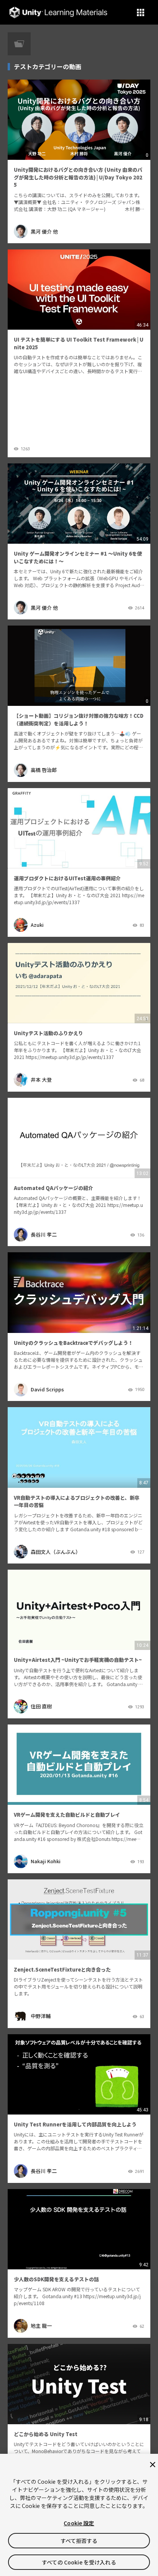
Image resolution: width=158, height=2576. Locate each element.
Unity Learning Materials (58, 12)
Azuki (37, 925)
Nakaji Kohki (46, 1861)
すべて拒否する (79, 2541)
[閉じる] (153, 2465)
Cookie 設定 (79, 2523)
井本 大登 (41, 1080)
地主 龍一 (41, 2326)
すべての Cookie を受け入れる (79, 2562)
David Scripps (47, 1389)
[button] (141, 12)
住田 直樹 (41, 1706)
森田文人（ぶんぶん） (56, 1552)
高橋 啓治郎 (44, 770)
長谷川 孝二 (44, 1234)
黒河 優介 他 (44, 232)
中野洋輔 (41, 2016)
